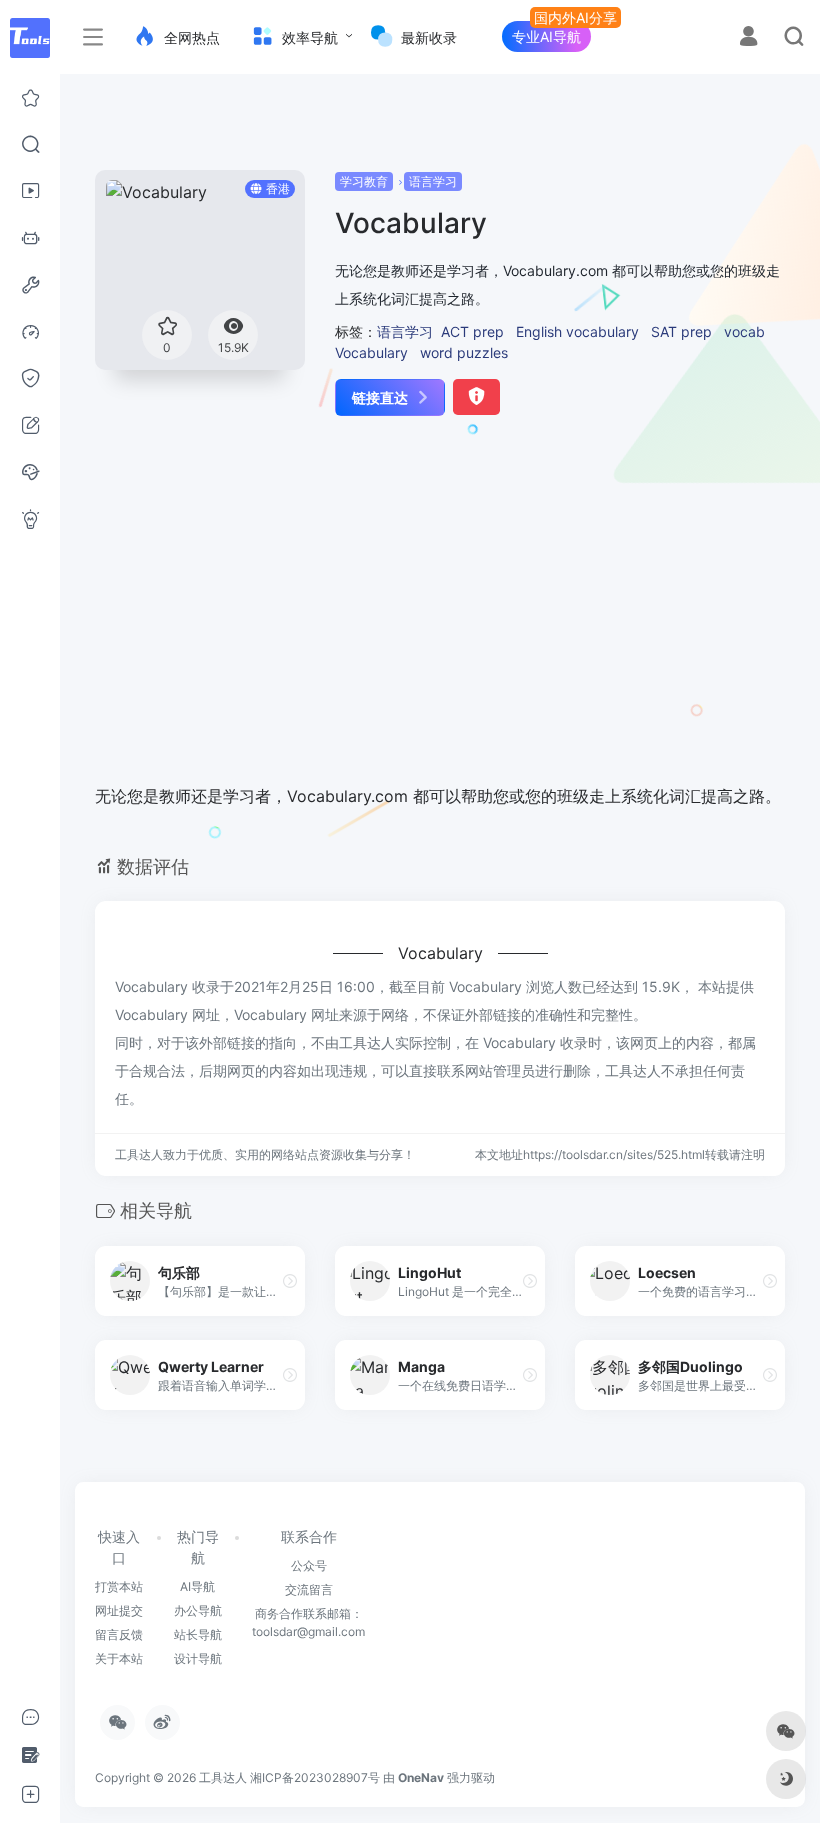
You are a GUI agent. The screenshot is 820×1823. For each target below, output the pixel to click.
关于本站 (119, 1658)
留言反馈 (119, 1634)
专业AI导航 (546, 36)
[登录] (748, 38)
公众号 (309, 1565)
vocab (744, 331)
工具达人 (223, 1777)
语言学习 (433, 181)
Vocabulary (371, 352)
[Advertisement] (418, 614)
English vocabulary (577, 331)
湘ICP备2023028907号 (315, 1777)
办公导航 (198, 1610)
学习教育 (364, 181)
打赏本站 (119, 1586)
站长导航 (198, 1634)
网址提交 (119, 1610)
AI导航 (197, 1586)
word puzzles (464, 352)
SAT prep (681, 331)
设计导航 (198, 1658)
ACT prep (472, 331)
